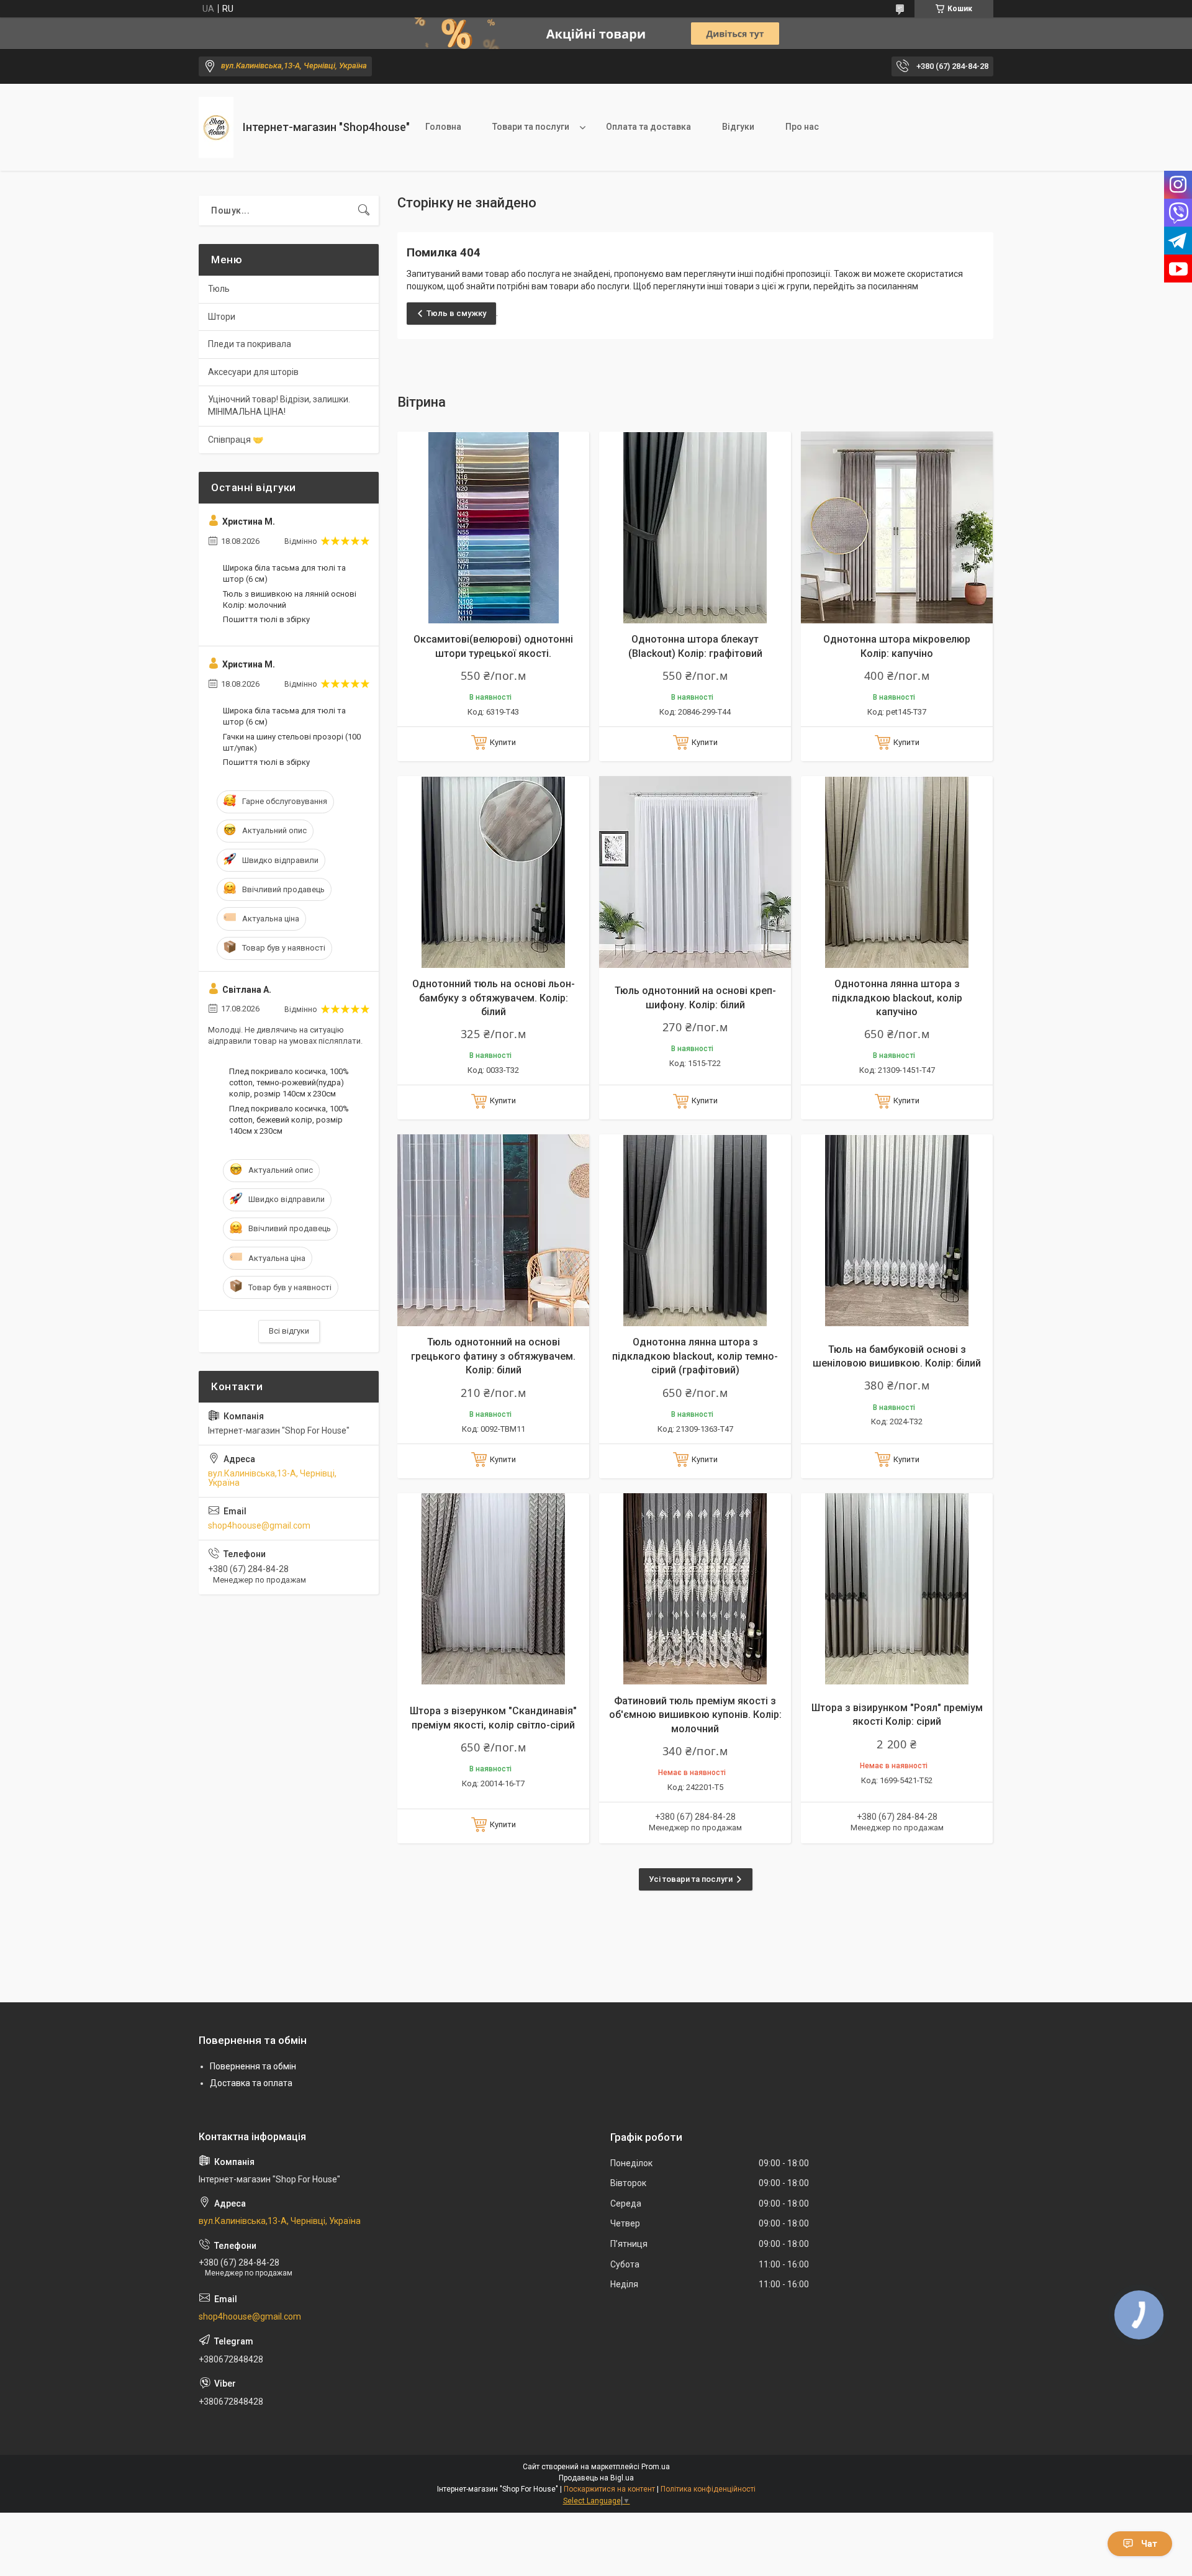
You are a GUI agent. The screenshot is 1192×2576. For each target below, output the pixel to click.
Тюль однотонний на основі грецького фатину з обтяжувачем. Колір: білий (493, 1356)
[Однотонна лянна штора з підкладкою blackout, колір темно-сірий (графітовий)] (695, 1230)
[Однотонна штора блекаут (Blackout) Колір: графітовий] (695, 527)
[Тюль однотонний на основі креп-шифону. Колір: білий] (695, 872)
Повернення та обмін (253, 2066)
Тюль (219, 289)
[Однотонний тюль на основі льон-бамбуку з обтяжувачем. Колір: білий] (493, 872)
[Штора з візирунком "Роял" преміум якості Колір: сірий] (897, 1589)
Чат (1149, 2544)
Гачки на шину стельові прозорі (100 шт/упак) (292, 742)
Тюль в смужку (456, 313)
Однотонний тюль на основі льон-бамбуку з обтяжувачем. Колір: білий (494, 998)
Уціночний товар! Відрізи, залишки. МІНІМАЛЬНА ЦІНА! (279, 405)
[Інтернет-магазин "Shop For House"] (216, 128)
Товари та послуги (531, 127)
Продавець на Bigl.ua (596, 2478)
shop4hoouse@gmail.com (259, 1525)
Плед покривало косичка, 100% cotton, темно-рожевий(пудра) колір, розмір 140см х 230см (289, 1082)
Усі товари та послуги (691, 1879)
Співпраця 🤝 (236, 440)
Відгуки (738, 127)
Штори (222, 317)
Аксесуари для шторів (253, 372)
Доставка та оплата (251, 2083)
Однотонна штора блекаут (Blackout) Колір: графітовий (695, 646)
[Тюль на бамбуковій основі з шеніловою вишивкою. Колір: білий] (897, 1230)
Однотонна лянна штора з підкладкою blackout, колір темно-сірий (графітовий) (695, 1356)
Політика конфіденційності (708, 2489)
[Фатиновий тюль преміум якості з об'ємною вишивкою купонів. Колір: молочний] (695, 1589)
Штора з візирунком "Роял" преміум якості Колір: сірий (897, 1715)
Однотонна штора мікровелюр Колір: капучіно (897, 646)
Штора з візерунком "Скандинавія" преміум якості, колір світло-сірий (493, 1718)
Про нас (802, 127)
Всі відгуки (289, 1331)
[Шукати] (364, 210)
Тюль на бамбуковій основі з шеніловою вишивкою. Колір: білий (897, 1356)
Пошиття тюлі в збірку (266, 619)
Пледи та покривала (250, 344)
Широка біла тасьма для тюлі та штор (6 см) (284, 573)
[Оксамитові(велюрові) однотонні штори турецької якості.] (493, 527)
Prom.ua (656, 2467)
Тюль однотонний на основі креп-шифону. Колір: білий (695, 997)
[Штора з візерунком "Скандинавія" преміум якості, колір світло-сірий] (493, 1589)
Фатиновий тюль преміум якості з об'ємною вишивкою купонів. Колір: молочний (695, 1715)
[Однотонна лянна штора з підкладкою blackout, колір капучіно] (897, 872)
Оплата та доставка (648, 127)
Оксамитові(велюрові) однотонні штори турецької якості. (493, 646)
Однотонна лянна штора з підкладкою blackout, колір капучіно (897, 998)
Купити (503, 742)
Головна (443, 127)
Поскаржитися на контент (609, 2489)
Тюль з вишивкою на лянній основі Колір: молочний (290, 599)
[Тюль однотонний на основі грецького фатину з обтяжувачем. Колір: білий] (493, 1230)
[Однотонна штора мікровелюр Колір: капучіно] (897, 527)
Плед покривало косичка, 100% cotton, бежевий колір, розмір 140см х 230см (289, 1120)
